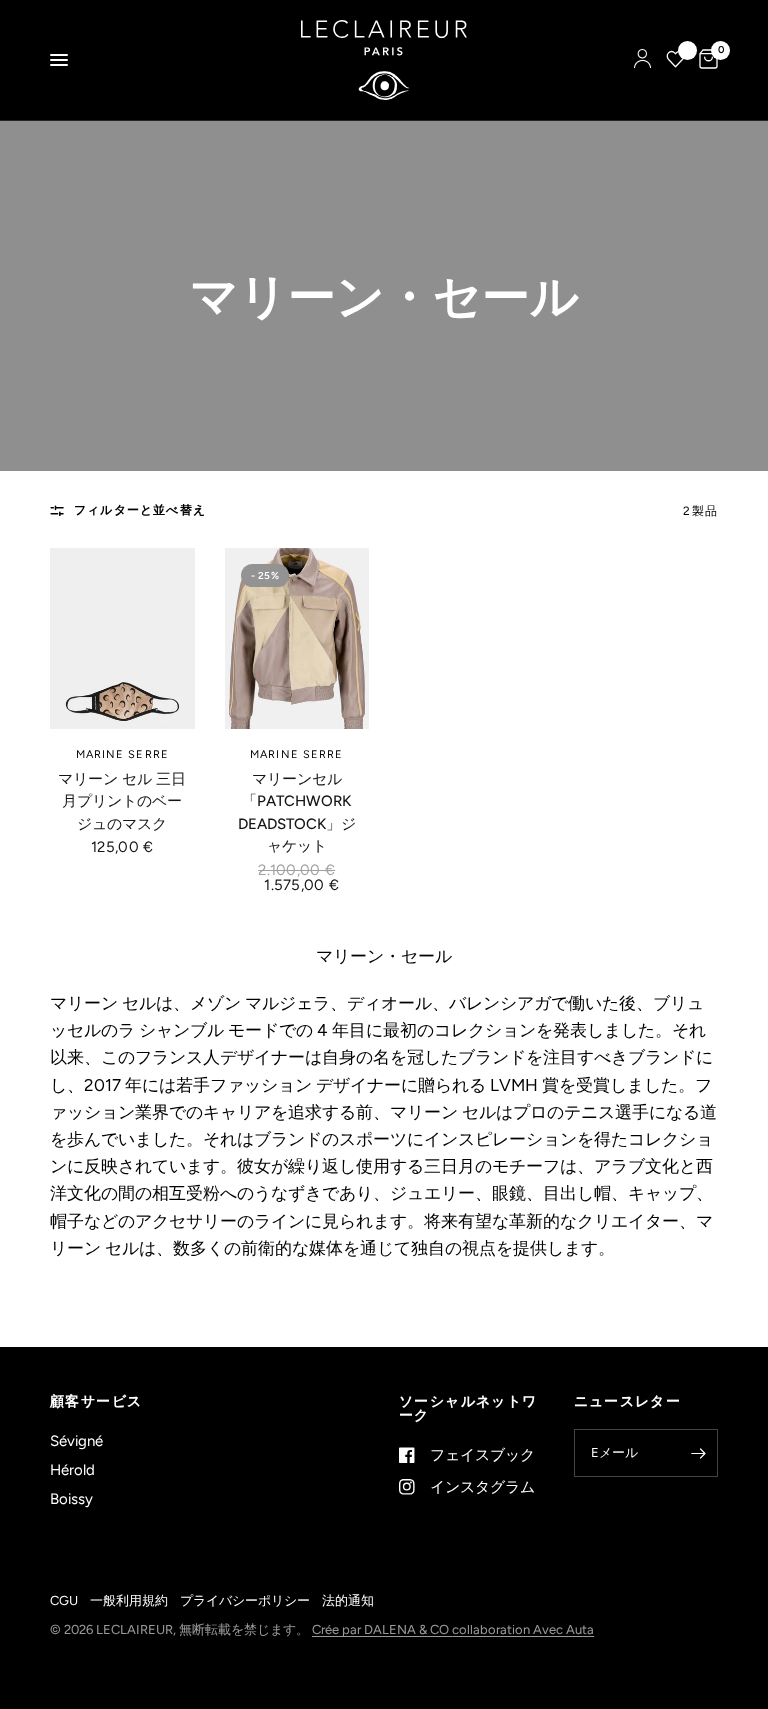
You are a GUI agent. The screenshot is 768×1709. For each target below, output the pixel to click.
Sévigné (76, 1441)
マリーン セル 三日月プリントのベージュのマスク (122, 801)
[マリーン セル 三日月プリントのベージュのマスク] (122, 638)
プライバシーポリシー (245, 1600)
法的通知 (348, 1600)
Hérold (72, 1470)
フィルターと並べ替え (140, 510)
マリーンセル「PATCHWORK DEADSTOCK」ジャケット (297, 813)
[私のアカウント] (642, 60)
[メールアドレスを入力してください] (698, 1453)
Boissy (71, 1499)
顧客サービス (96, 1402)
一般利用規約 (129, 1600)
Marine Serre (122, 754)
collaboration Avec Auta (523, 1629)
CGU (64, 1600)
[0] (705, 60)
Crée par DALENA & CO (382, 1629)
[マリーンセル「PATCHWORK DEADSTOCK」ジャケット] (297, 638)
